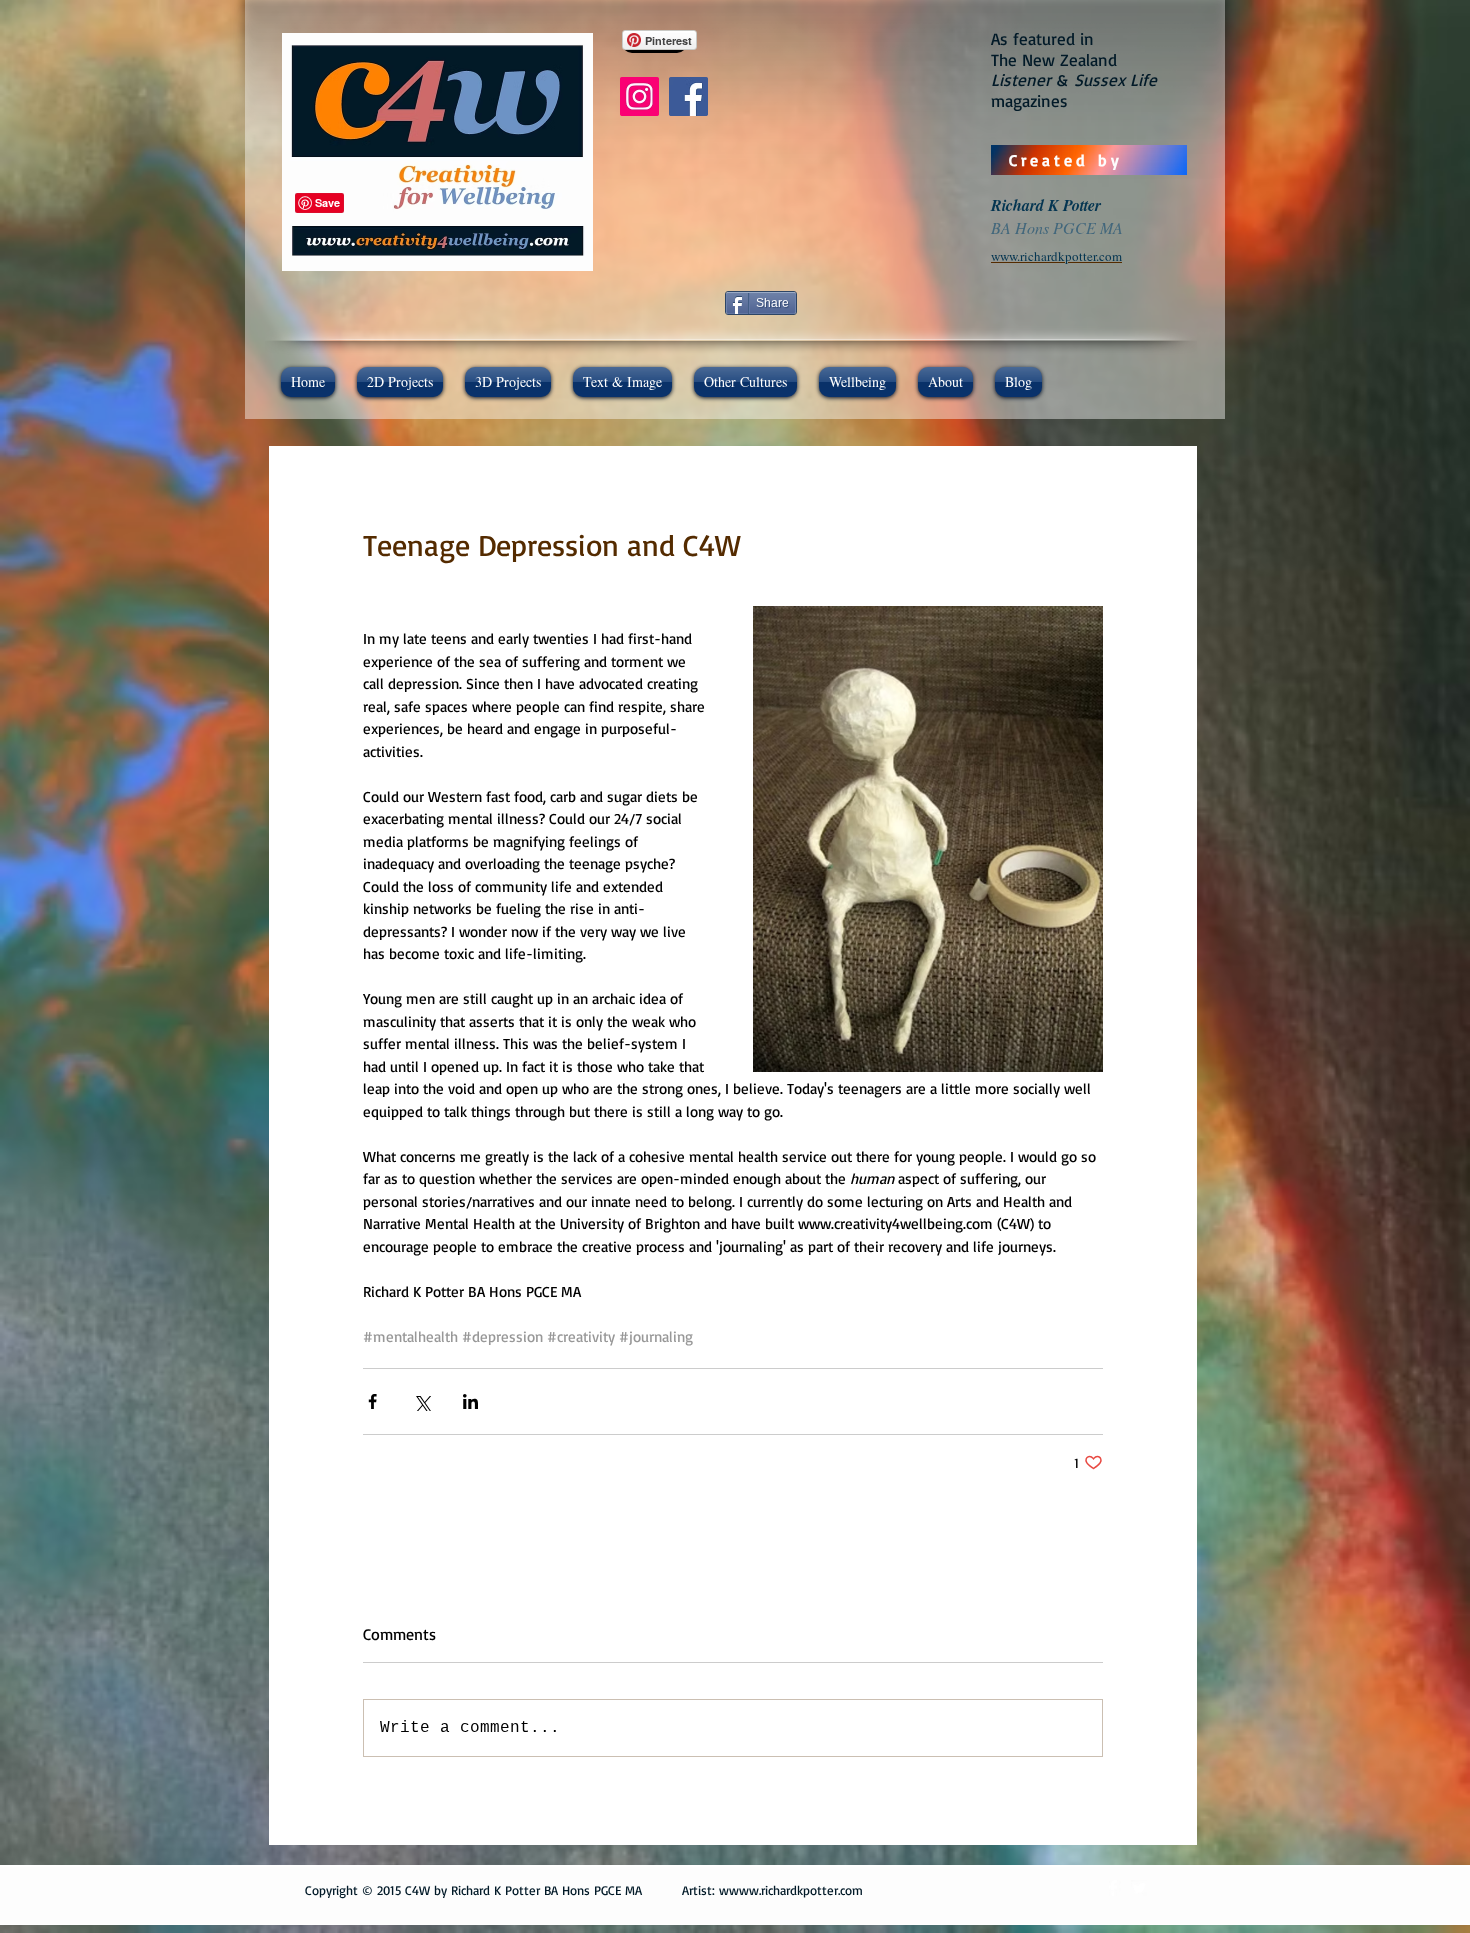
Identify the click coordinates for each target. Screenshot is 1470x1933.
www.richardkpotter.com (796, 1890)
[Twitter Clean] (1139, 1888)
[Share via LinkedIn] (470, 1401)
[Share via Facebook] (372, 1401)
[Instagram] (639, 96)
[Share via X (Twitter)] (421, 1401)
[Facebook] (688, 96)
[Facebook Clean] (1113, 1888)
